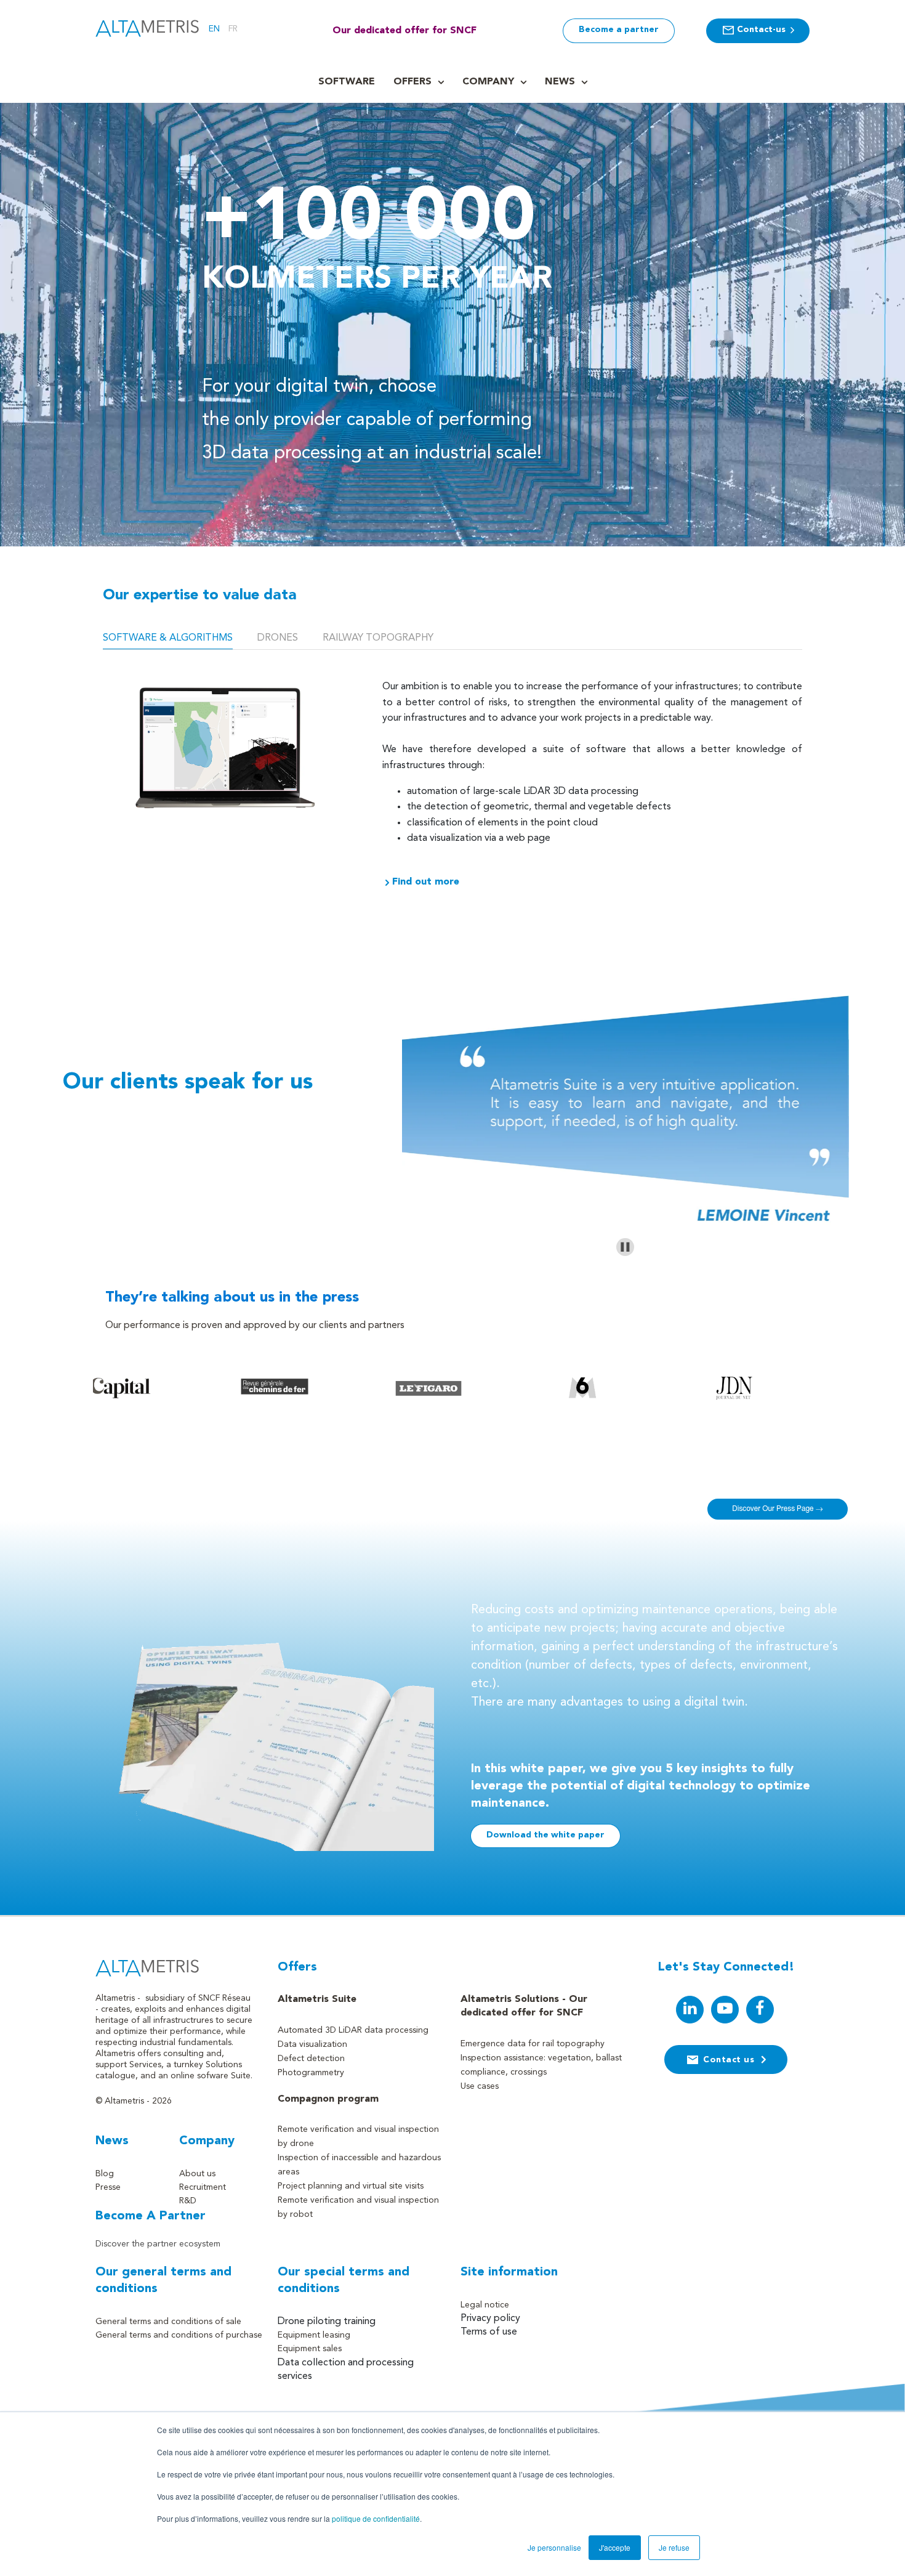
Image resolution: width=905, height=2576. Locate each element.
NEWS (560, 82)
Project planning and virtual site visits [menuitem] (351, 2186)
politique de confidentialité (376, 2518)
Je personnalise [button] (554, 2547)
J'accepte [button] (615, 2547)
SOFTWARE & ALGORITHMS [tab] (168, 638)
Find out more (426, 882)
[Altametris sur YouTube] (725, 2010)
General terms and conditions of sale (168, 2322)
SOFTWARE (347, 82)
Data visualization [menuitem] (312, 2044)
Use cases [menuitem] (480, 2086)
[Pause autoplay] (625, 1247)
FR (233, 29)
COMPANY (488, 82)
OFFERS (412, 82)
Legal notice (485, 2305)
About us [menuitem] (197, 2174)
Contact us (729, 2060)
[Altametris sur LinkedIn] (690, 2010)
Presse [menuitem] (108, 2187)
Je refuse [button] (674, 2547)
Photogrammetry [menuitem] (311, 2073)
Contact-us (761, 30)
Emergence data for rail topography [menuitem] (533, 2044)
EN (214, 29)
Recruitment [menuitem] (203, 2187)
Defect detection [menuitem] (311, 2059)
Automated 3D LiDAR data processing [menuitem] (353, 2030)
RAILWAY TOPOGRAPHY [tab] (378, 638)
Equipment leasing (314, 2335)
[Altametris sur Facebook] (760, 2010)
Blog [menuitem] (105, 2174)
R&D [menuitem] (188, 2201)
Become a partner (619, 30)
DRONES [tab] (278, 638)
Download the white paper (545, 1835)
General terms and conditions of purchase (179, 2335)
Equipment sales (310, 2349)
